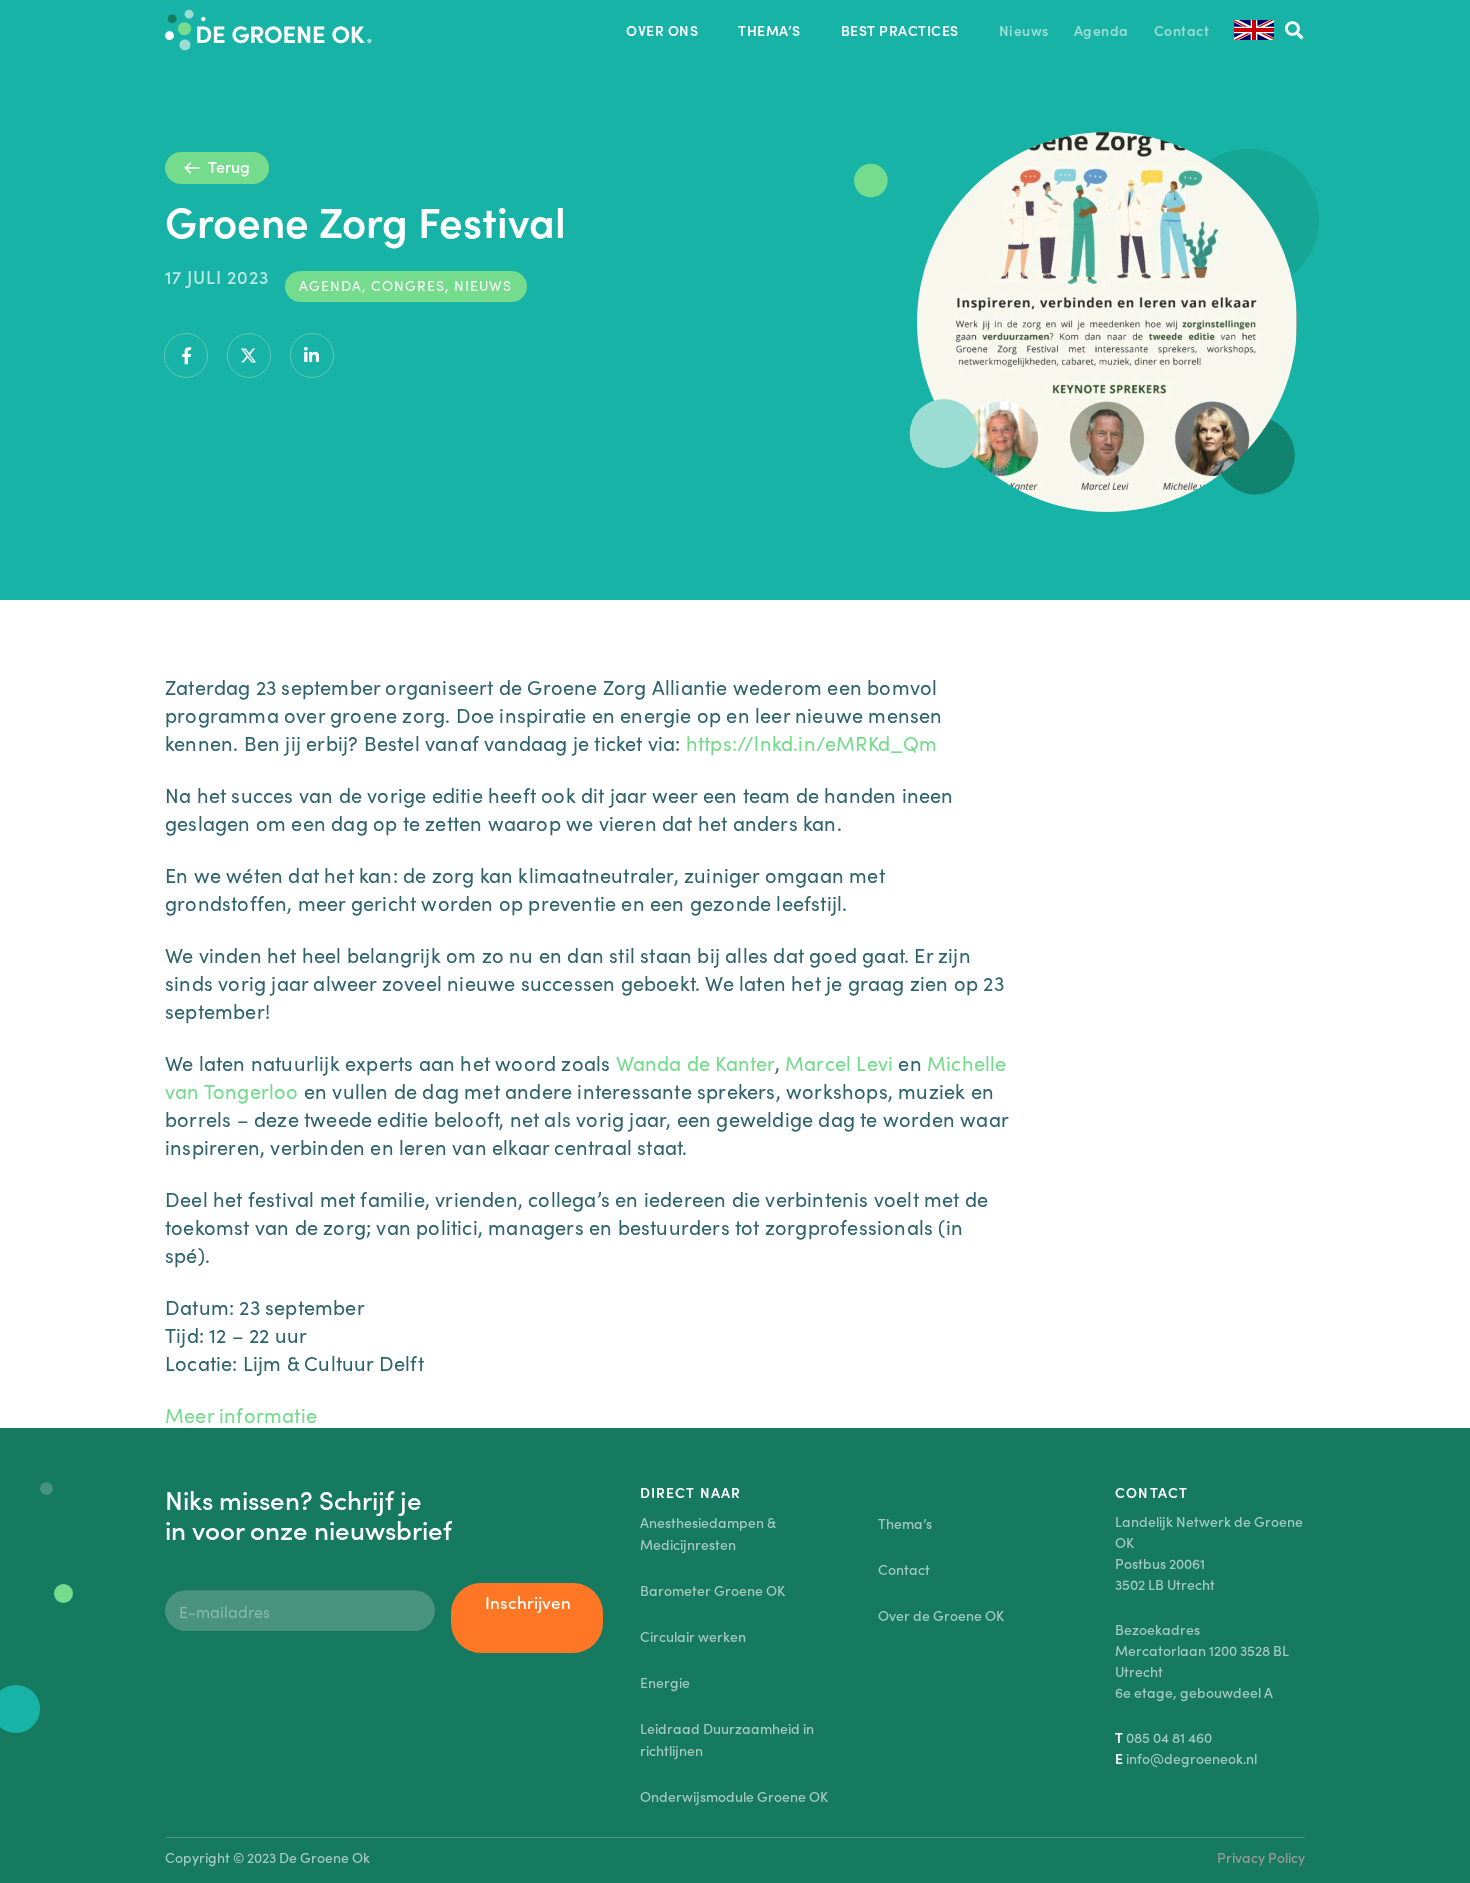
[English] (1254, 30)
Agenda (330, 285)
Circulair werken (693, 1636)
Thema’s (905, 1523)
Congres (408, 285)
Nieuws (483, 285)
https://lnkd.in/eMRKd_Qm (812, 742)
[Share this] (186, 355)
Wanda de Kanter (695, 1062)
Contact (904, 1569)
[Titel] (268, 30)
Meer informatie (241, 1414)
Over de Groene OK (941, 1615)
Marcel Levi (839, 1062)
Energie (665, 1682)
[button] (710, 30)
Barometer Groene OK (712, 1590)
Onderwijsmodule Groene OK (734, 1796)
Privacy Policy (1261, 1857)
